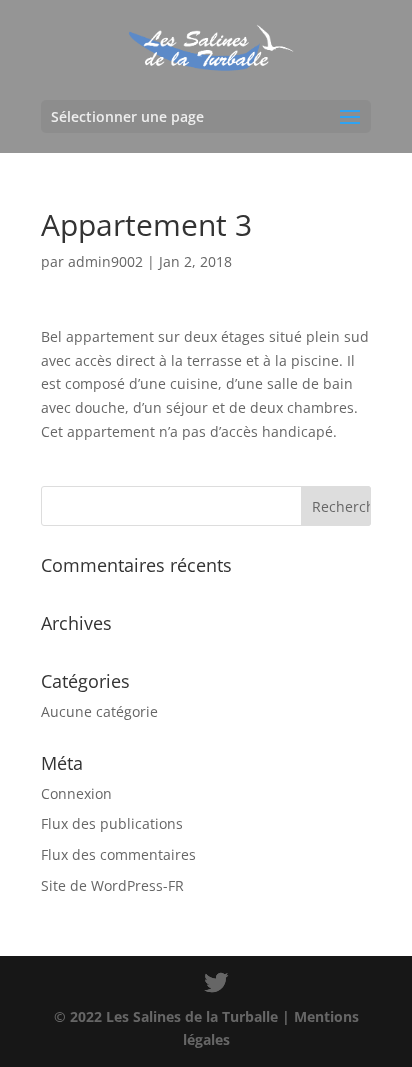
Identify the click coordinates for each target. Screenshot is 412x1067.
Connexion (76, 793)
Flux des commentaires (118, 854)
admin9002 (105, 261)
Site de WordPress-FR (112, 885)
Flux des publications (112, 823)
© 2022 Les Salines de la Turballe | (174, 1016)
